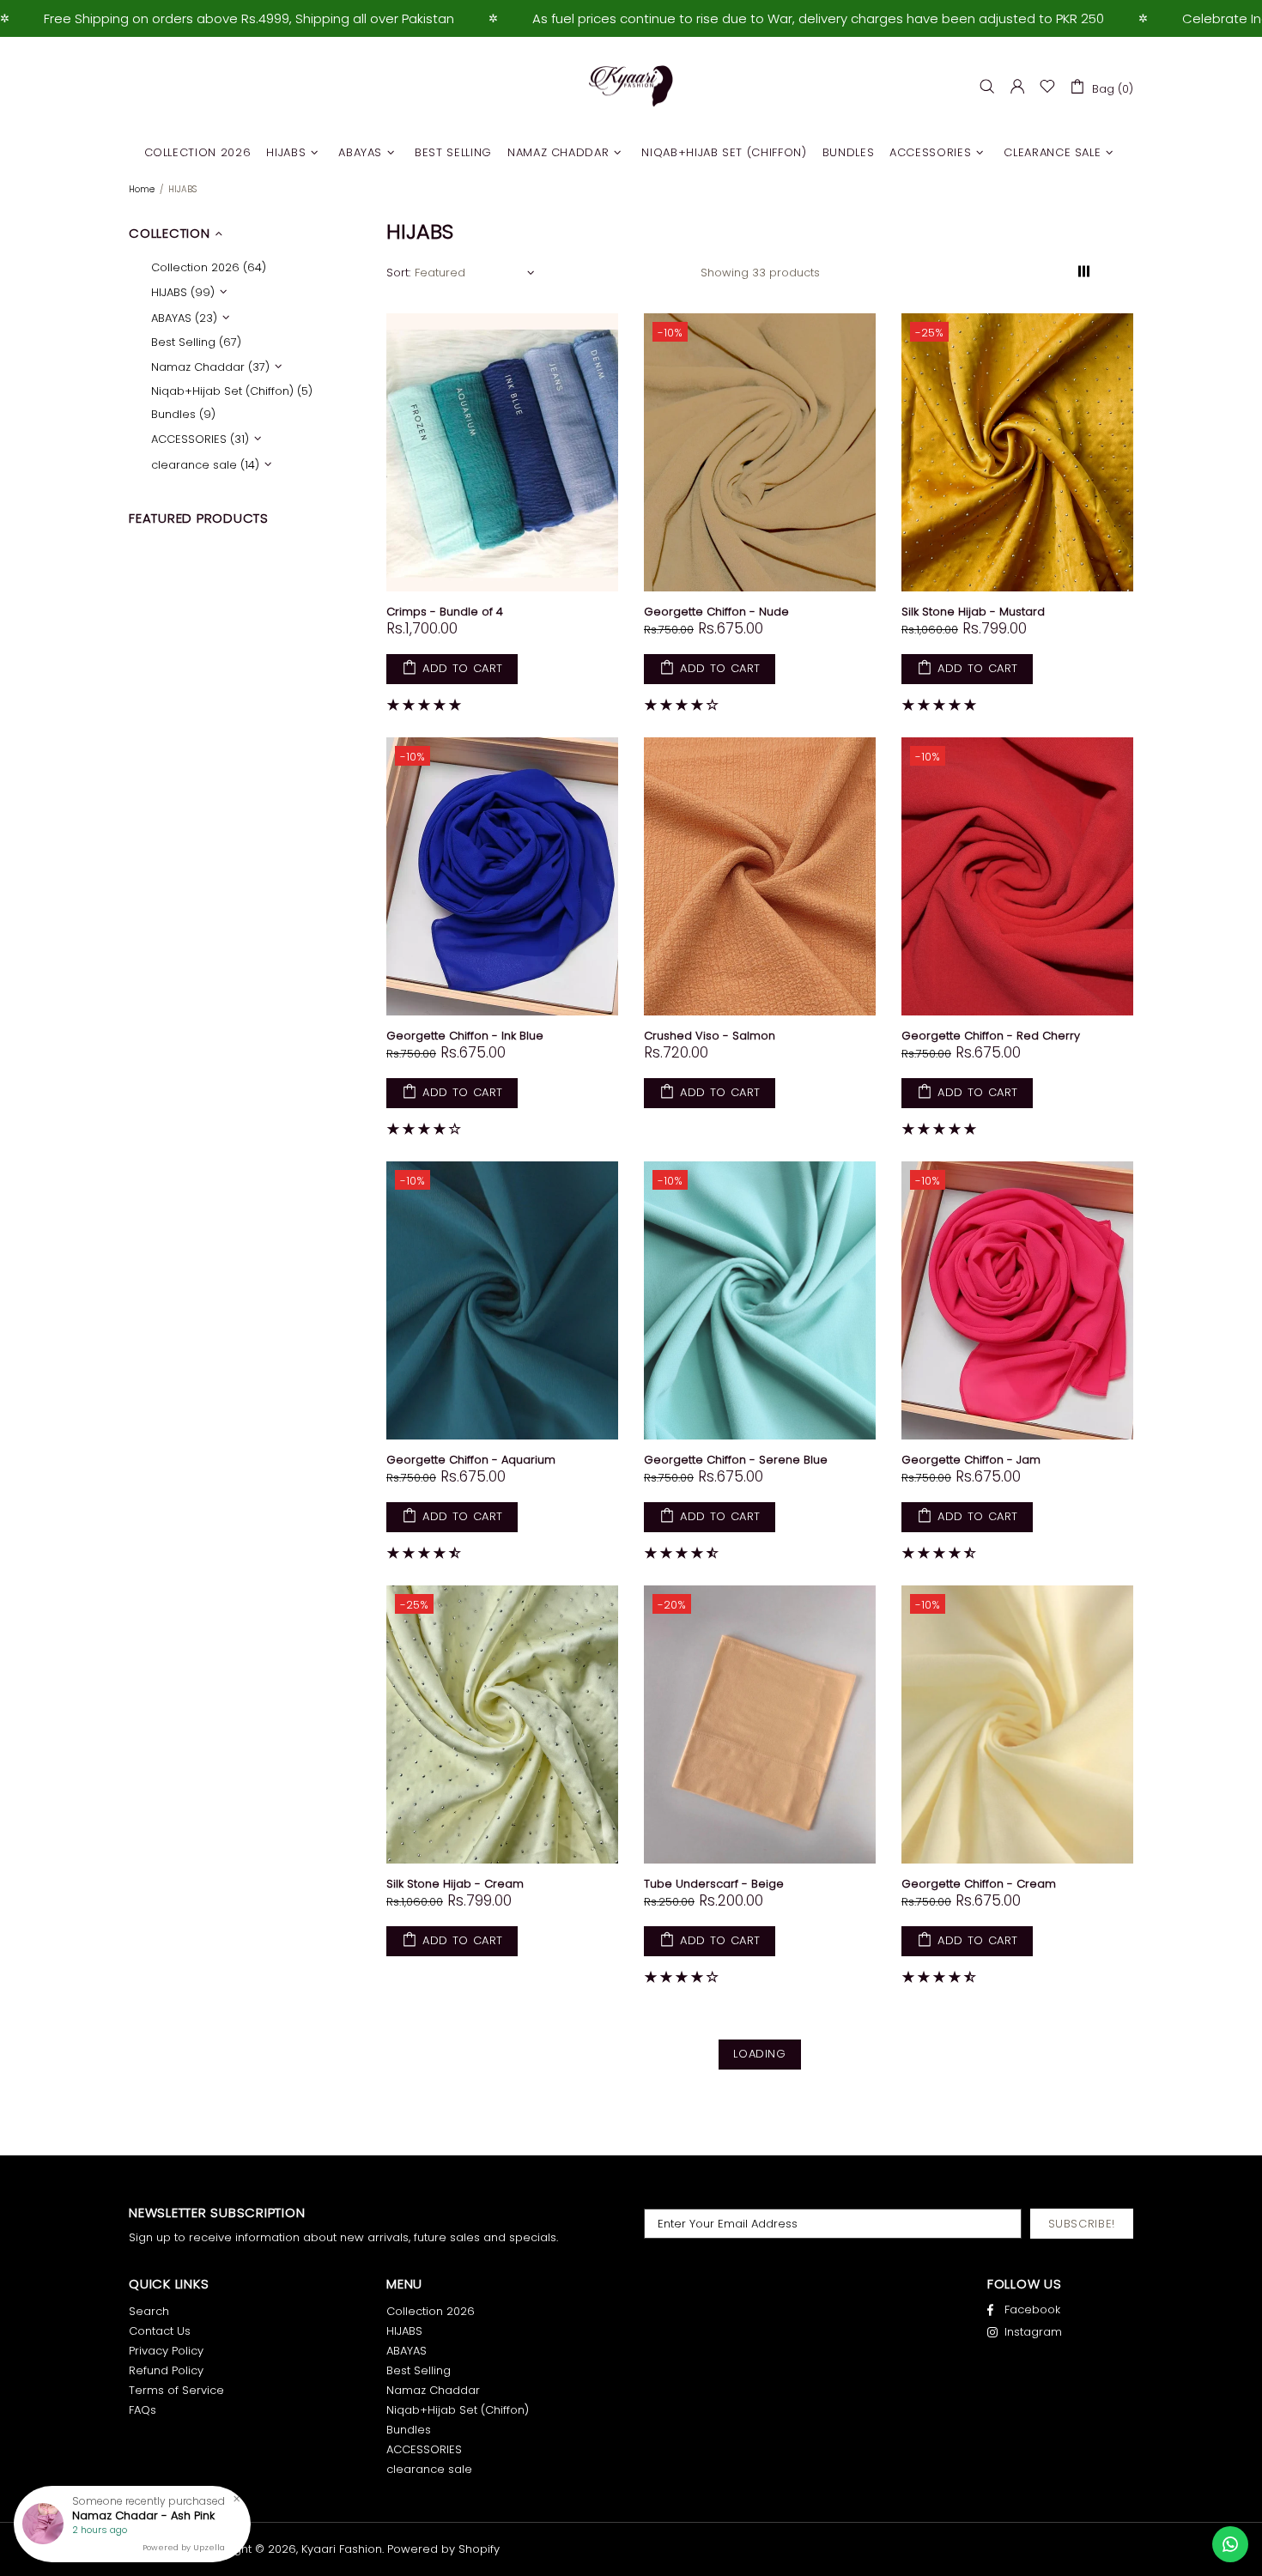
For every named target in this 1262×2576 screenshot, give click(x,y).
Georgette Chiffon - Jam (971, 1460)
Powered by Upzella (184, 2548)
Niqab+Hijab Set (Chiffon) (458, 2410)
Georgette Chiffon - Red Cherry (991, 1036)
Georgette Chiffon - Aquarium (471, 1460)
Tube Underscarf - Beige (714, 1884)
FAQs (143, 2410)
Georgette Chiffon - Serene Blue (736, 1460)
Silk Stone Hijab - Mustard (973, 612)
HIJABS (404, 2331)
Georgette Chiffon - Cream (979, 1884)
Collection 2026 (431, 2311)
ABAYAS (407, 2351)
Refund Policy (166, 2370)
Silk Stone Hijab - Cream (455, 1884)
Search (149, 2311)
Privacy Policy (166, 2351)
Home (142, 189)
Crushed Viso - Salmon (710, 1036)
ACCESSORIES (424, 2449)
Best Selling (419, 2370)
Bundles (409, 2430)
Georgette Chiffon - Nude (716, 612)
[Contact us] (1230, 2544)
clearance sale (429, 2469)
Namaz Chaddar (433, 2390)
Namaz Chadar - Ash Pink (143, 2516)
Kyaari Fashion (631, 87)
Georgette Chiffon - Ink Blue (465, 1036)
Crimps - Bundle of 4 (445, 612)
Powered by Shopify (443, 2549)
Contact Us (160, 2331)
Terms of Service (176, 2390)
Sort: (398, 273)
